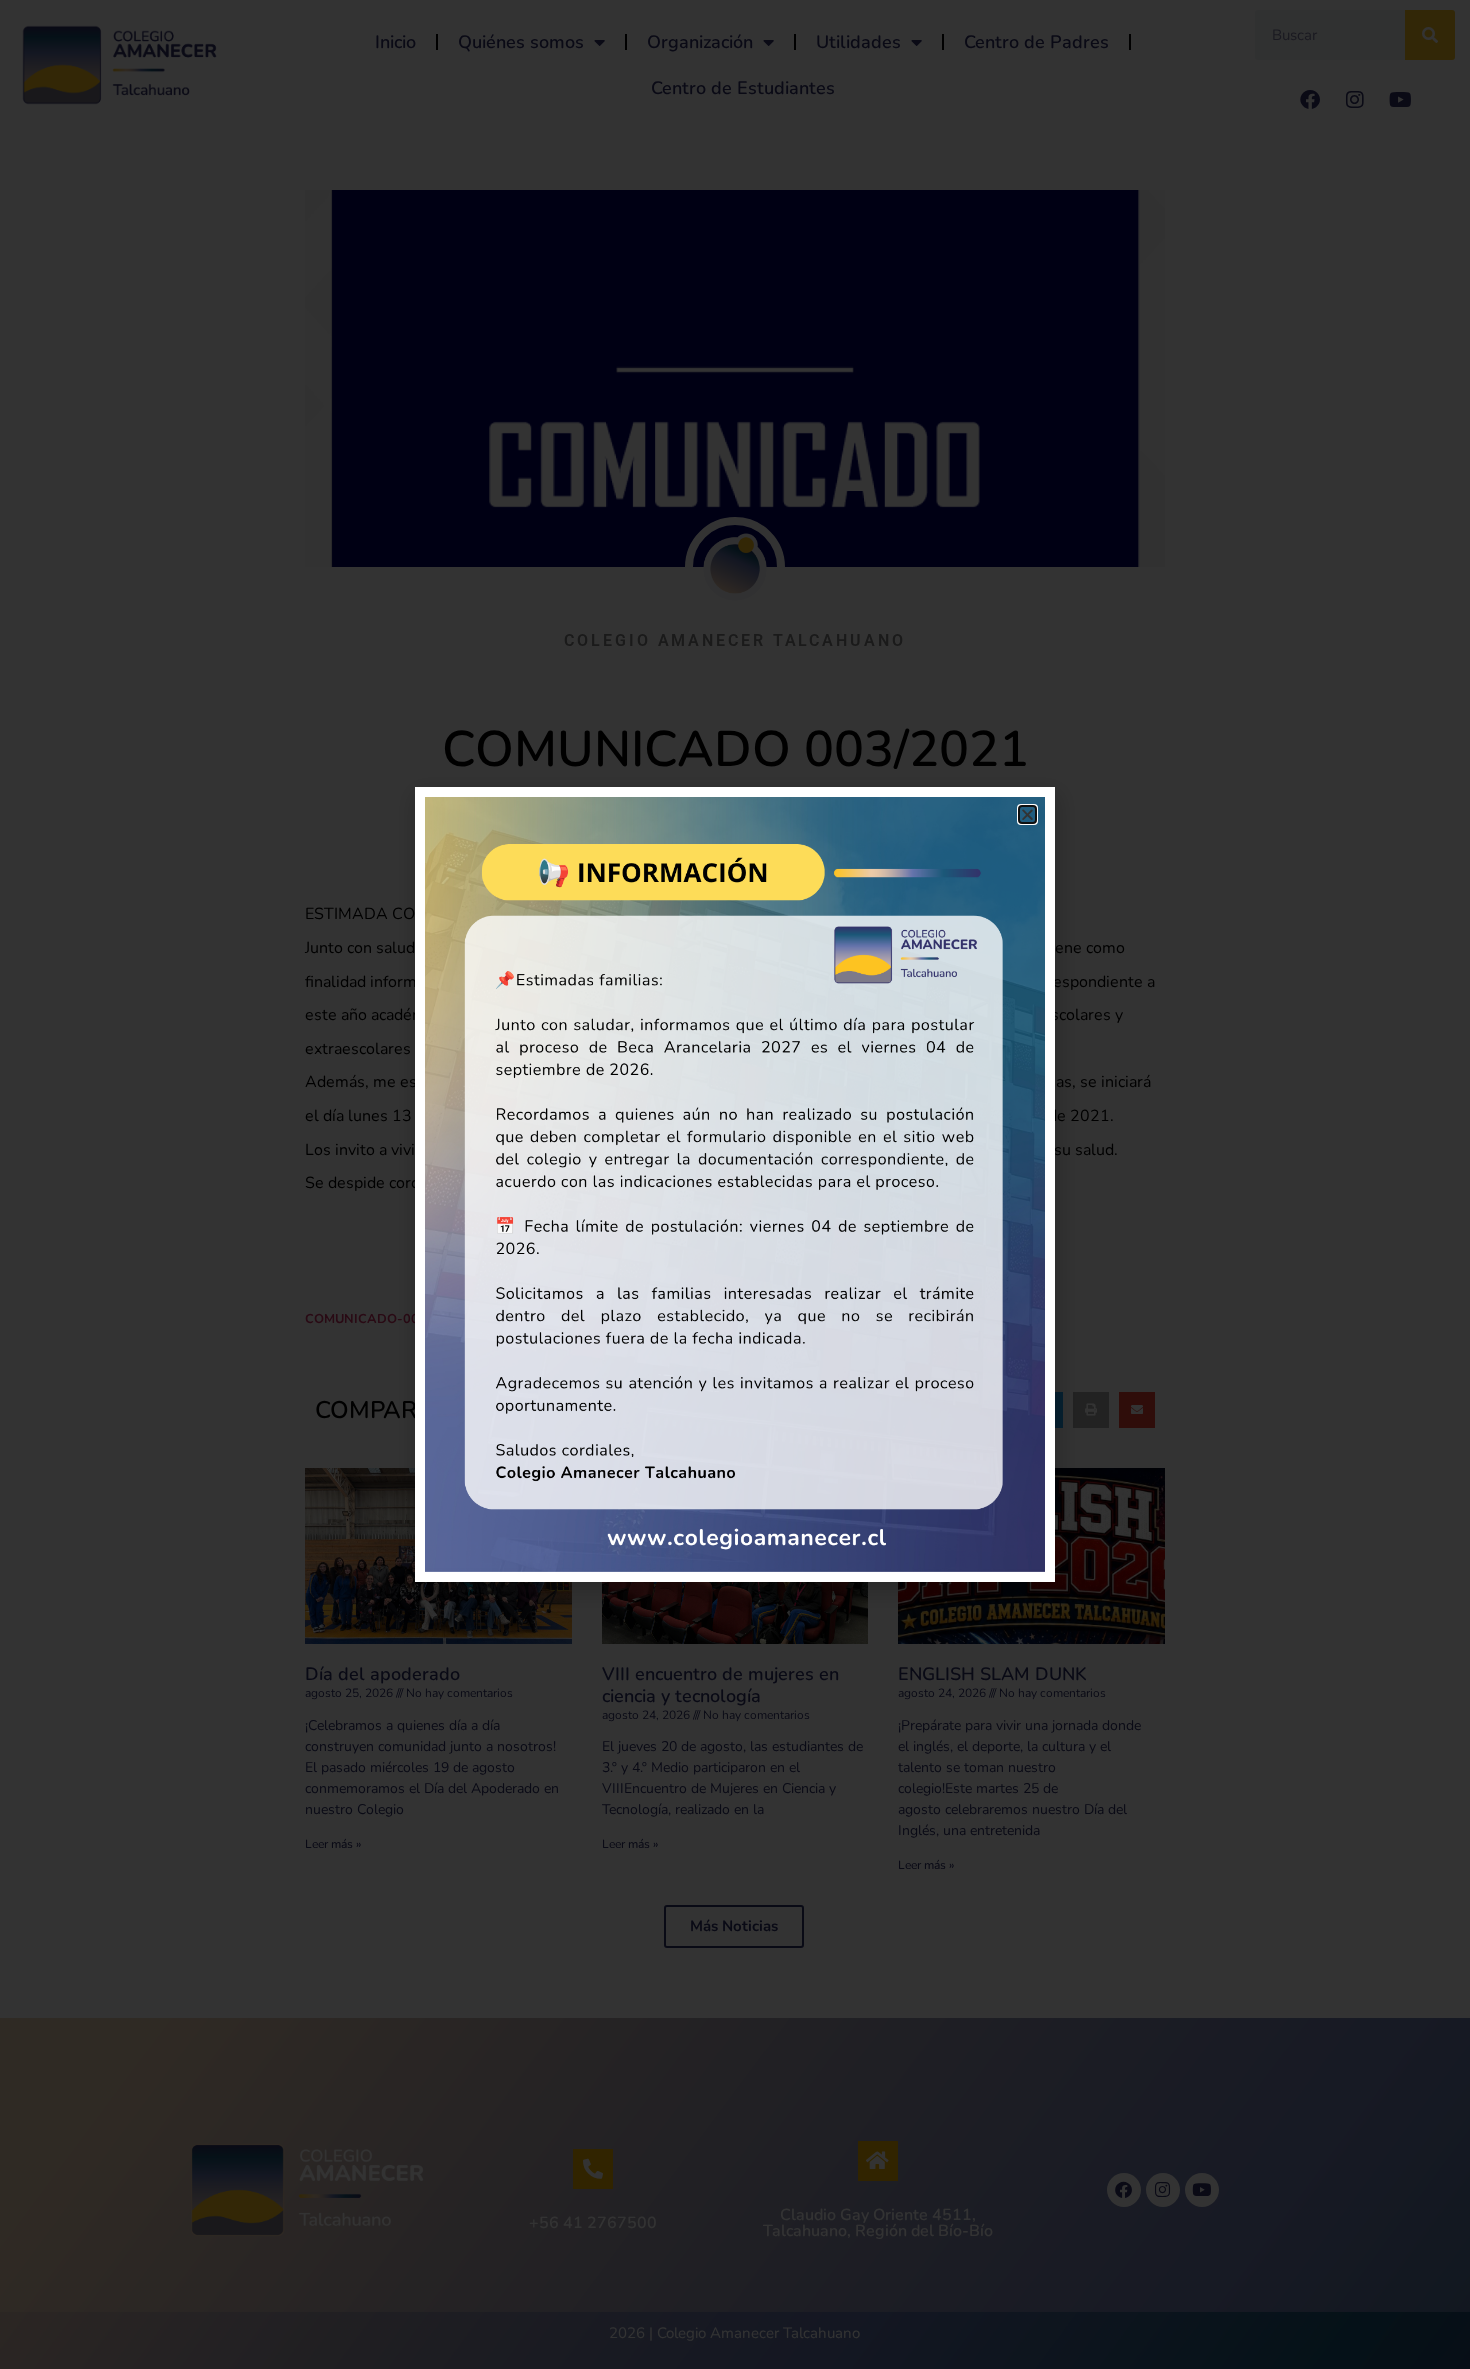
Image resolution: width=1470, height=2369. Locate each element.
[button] (1027, 814)
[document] (735, 1184)
